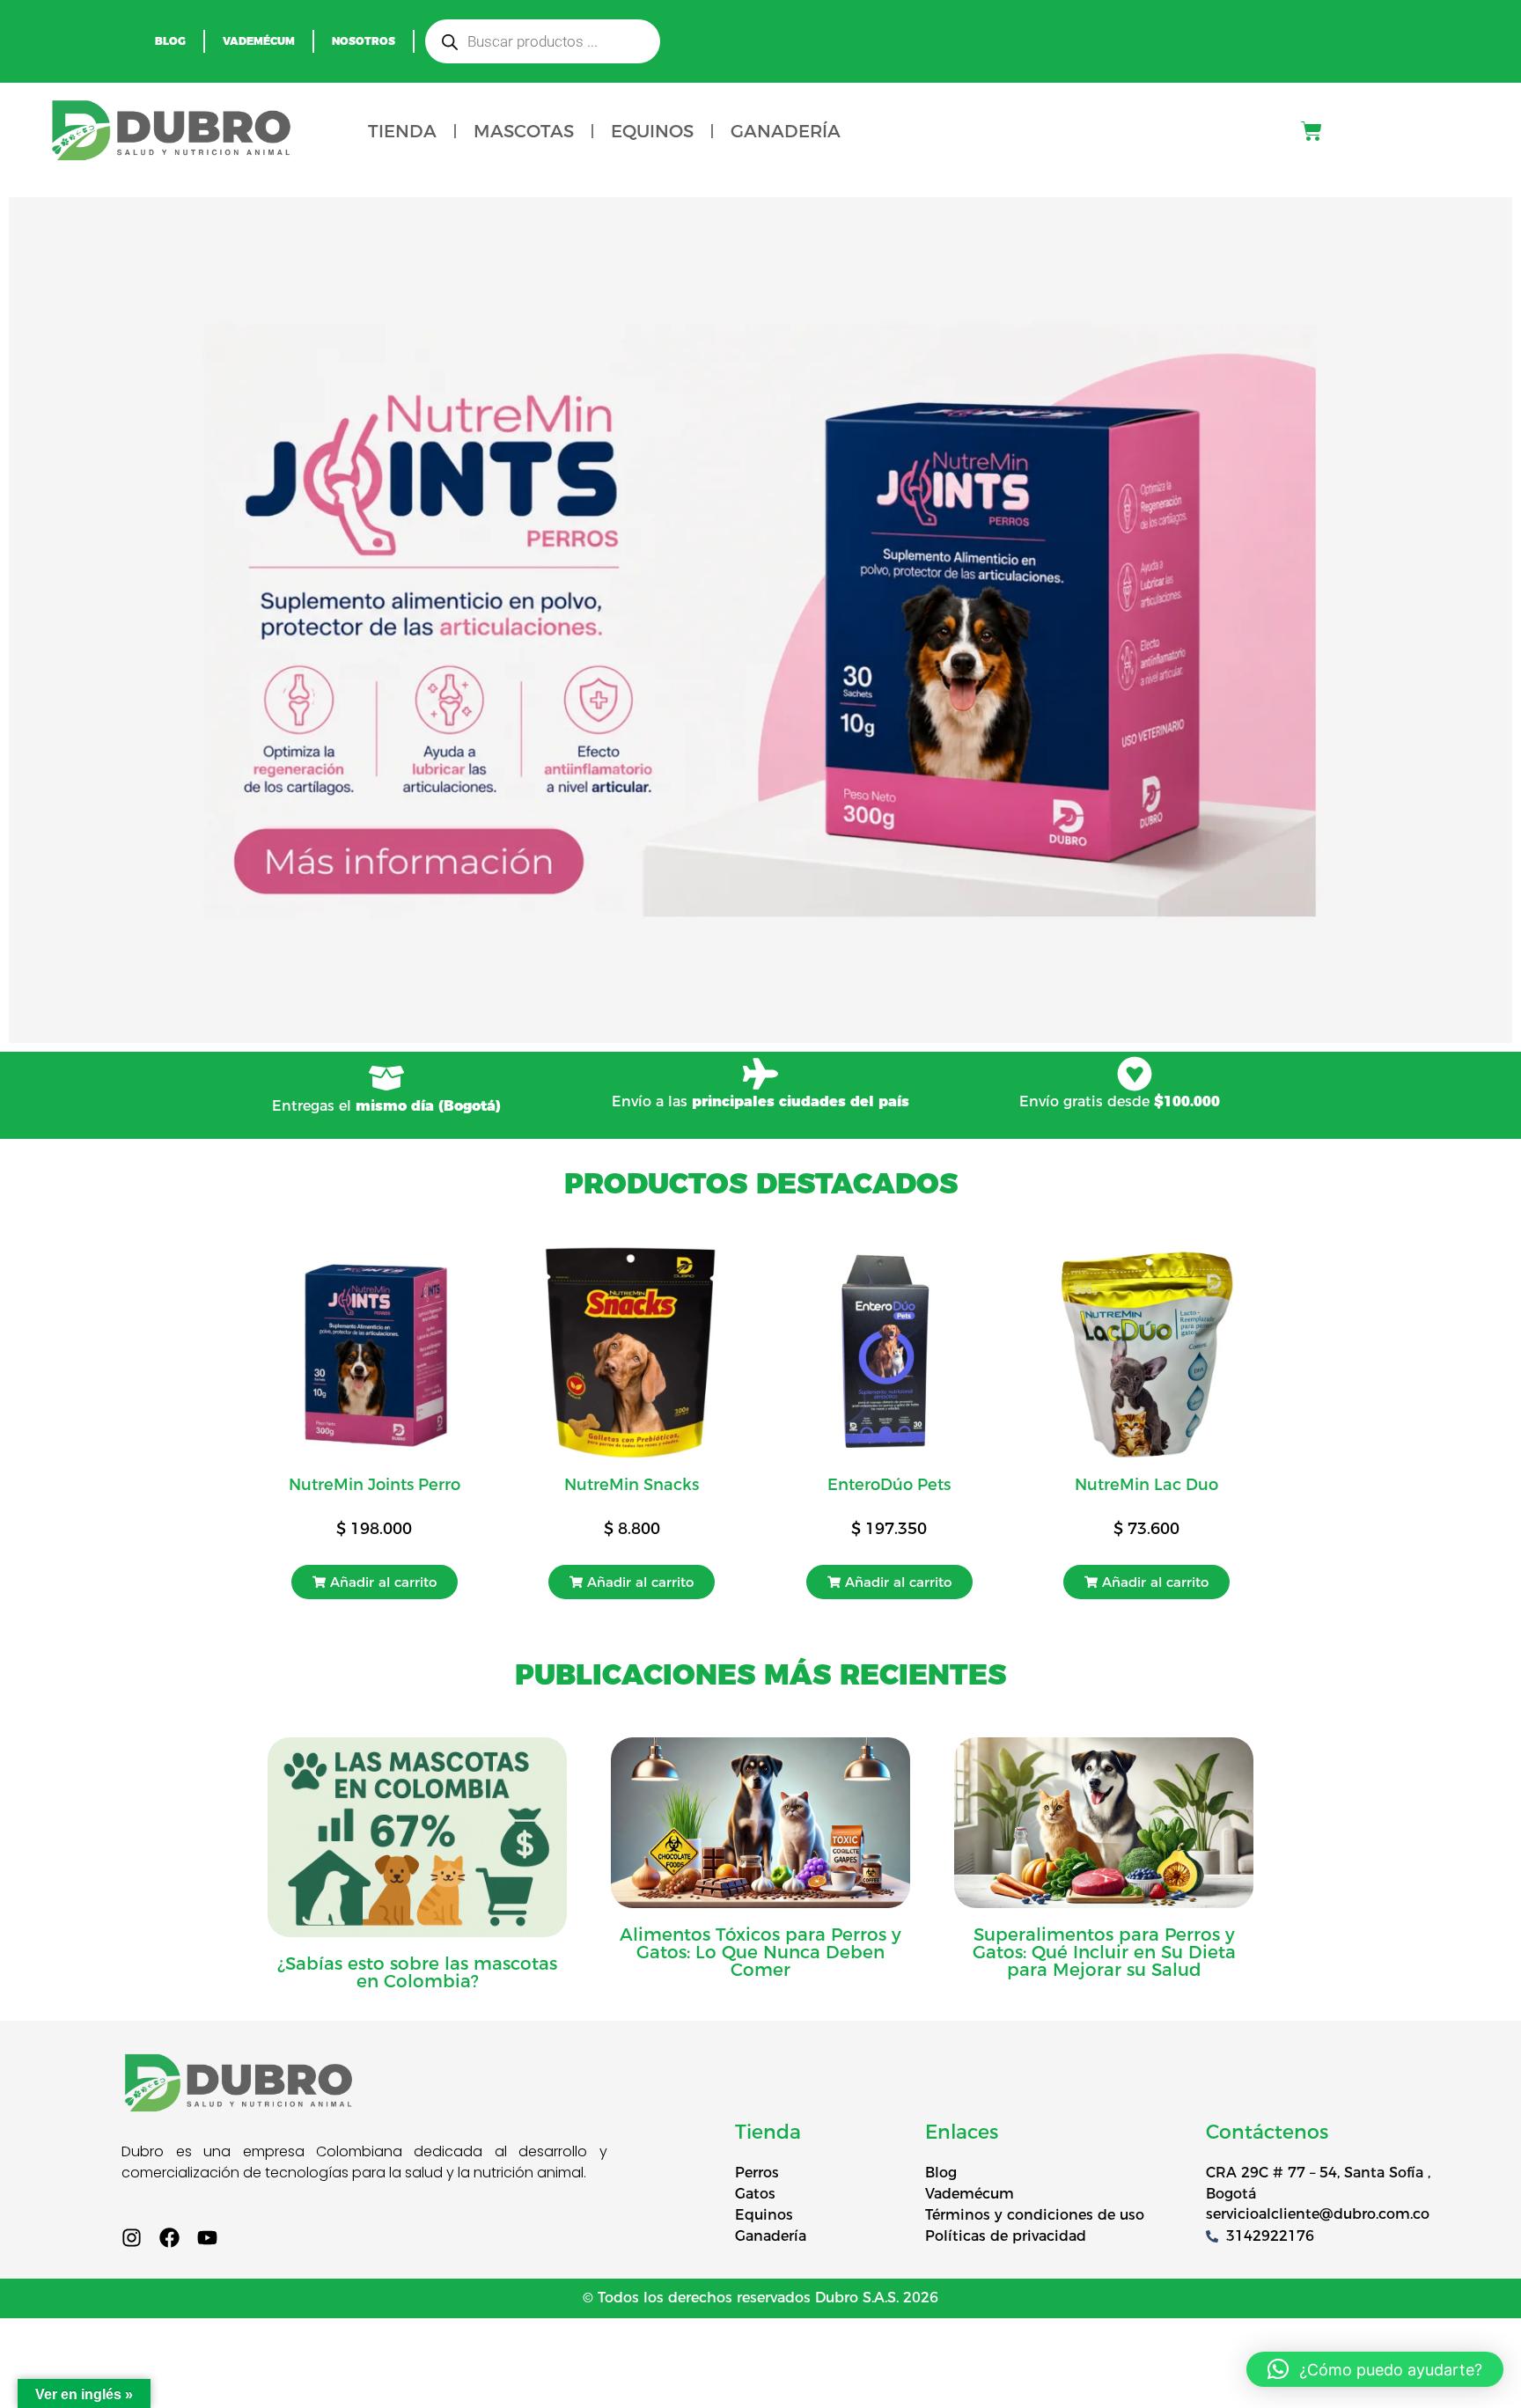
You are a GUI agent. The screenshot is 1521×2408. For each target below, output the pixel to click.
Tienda (402, 131)
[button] (375, 1582)
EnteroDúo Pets (889, 1485)
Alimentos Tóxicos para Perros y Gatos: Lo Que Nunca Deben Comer (760, 1952)
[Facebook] (169, 2238)
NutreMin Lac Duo (1146, 1485)
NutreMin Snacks (632, 1485)
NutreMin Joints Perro (375, 1485)
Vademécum (259, 41)
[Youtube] (207, 2238)
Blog (170, 41)
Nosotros (364, 41)
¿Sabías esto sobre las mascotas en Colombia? (417, 1972)
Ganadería (786, 131)
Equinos (652, 131)
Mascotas (524, 131)
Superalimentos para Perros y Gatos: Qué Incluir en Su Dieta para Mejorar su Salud (1104, 1952)
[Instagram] (132, 2238)
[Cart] (1312, 131)
